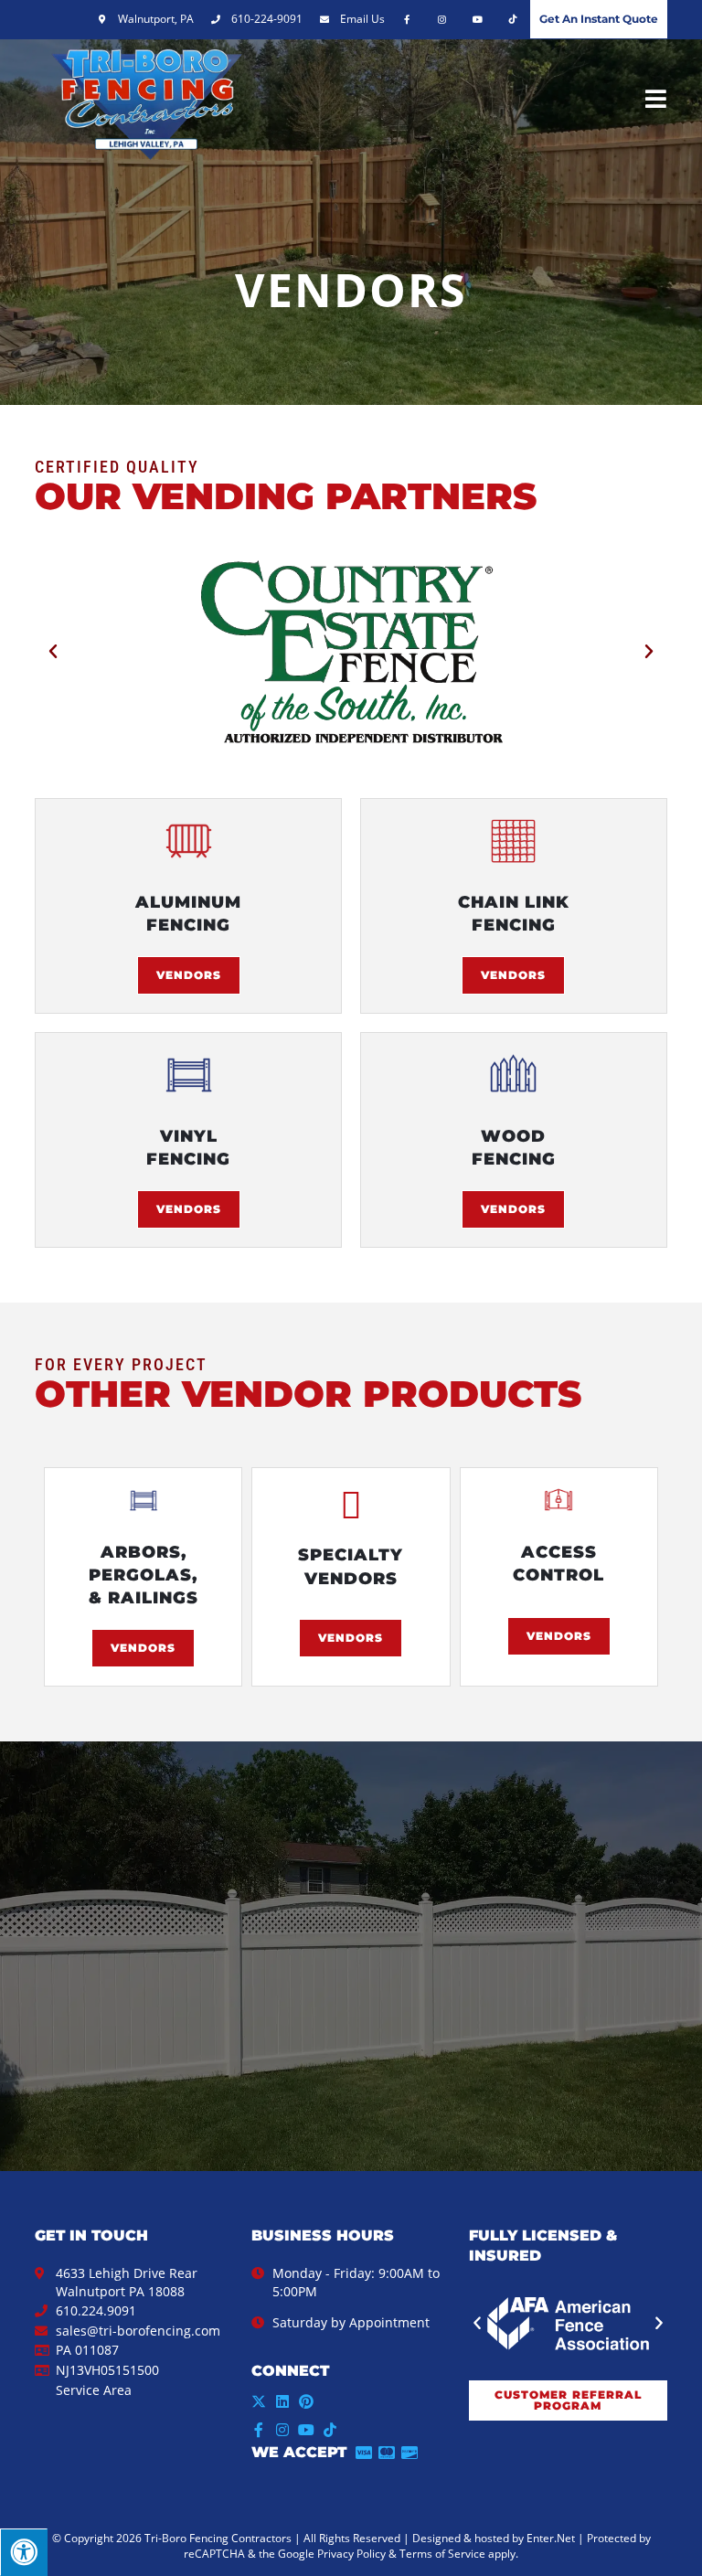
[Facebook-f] (259, 2430)
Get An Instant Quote (599, 19)
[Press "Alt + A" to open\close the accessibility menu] (24, 2552)
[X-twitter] (259, 2401)
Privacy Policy (351, 2554)
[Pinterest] (306, 2401)
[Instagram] (282, 2430)
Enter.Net (551, 2538)
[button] (53, 652)
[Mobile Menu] (656, 98)
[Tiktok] (330, 2430)
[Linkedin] (282, 2401)
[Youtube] (306, 2430)
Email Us (362, 19)
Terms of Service (442, 2554)
